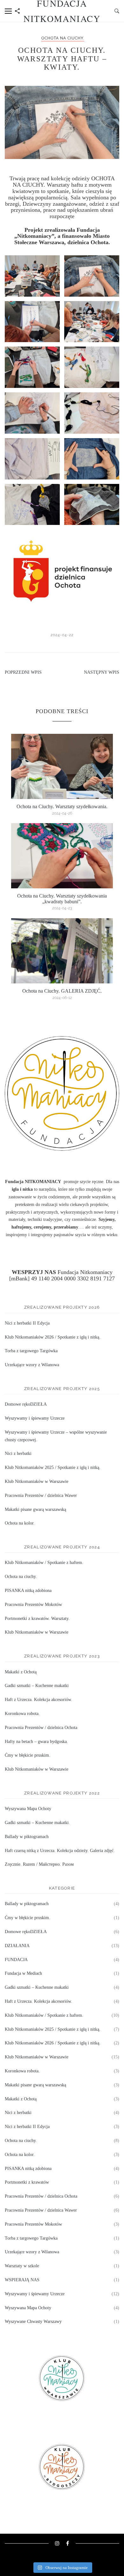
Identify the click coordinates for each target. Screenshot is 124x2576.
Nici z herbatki (18, 1453)
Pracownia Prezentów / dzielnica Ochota (41, 1728)
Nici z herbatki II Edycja (27, 1323)
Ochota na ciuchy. (63, 38)
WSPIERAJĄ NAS (22, 2280)
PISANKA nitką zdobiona (28, 1591)
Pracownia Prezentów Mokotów (33, 1605)
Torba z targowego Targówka (31, 1351)
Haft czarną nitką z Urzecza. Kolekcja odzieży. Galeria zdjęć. (60, 1851)
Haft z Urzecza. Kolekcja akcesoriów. (38, 1700)
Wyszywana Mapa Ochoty (28, 1809)
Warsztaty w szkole (22, 2266)
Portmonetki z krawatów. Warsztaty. (37, 1619)
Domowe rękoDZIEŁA (26, 1404)
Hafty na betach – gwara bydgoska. (36, 1742)
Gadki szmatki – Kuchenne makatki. (37, 1823)
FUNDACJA (16, 1960)
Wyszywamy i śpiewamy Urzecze (35, 1418)
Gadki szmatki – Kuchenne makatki (37, 1686)
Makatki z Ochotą (21, 1672)
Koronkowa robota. (22, 1714)
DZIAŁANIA (17, 1946)
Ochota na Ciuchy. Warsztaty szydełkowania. (62, 806)
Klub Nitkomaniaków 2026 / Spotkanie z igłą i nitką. (53, 1337)
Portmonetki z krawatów (27, 2182)
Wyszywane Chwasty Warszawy (33, 2321)
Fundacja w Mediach (23, 1973)
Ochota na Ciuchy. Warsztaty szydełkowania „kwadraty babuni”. (62, 899)
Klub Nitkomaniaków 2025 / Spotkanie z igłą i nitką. (53, 1467)
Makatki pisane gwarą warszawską (35, 1509)
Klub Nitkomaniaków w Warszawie (37, 1481)
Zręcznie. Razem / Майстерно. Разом (39, 1864)
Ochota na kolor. (20, 1523)
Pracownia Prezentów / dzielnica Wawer (41, 1495)
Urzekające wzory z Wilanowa (32, 1365)
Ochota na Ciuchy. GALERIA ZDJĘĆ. (62, 991)
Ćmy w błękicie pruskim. (28, 1755)
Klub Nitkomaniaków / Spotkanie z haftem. (44, 1563)
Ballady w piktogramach (27, 1837)
